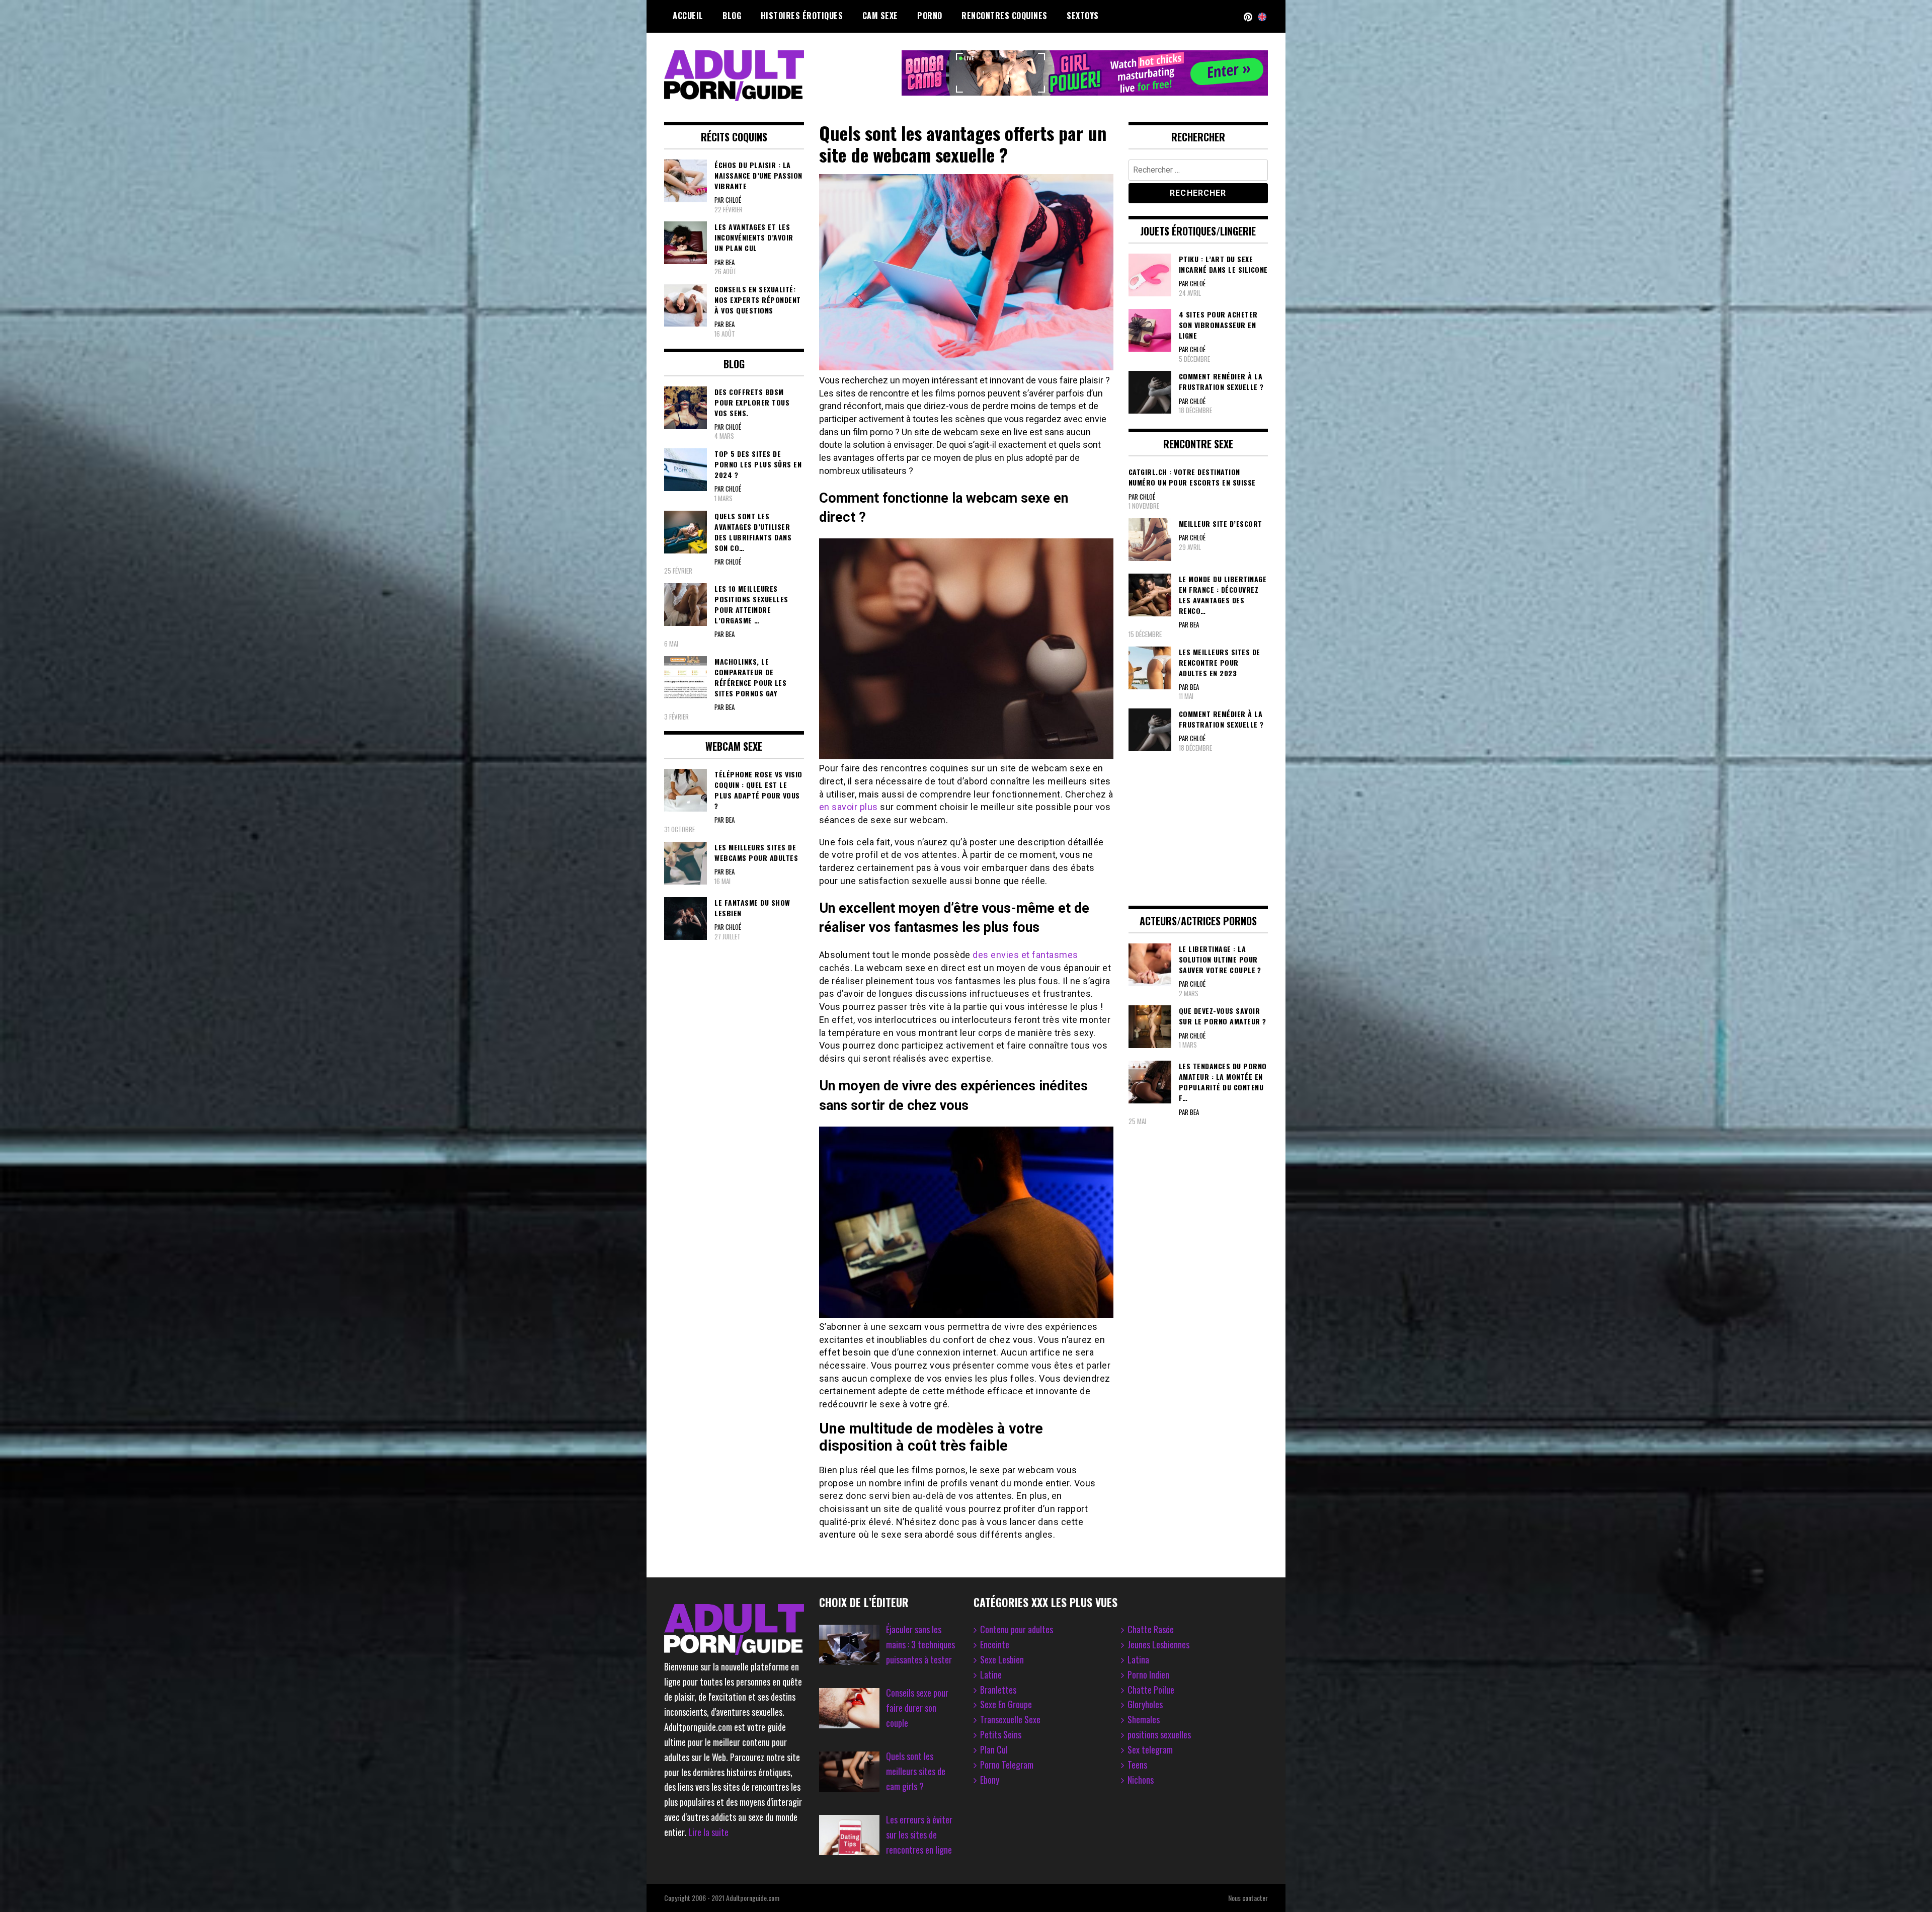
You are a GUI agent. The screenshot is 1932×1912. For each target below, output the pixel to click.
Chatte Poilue (1151, 1690)
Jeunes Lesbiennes (1158, 1644)
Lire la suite (708, 1832)
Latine (991, 1675)
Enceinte (995, 1644)
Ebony (990, 1780)
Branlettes (998, 1690)
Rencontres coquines (1004, 16)
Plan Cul (994, 1749)
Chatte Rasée (1151, 1629)
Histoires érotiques (802, 16)
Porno (930, 16)
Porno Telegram (1007, 1765)
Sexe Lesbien (1002, 1659)
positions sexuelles (1159, 1734)
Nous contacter (1248, 1898)
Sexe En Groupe (1006, 1704)
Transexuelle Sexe (1010, 1719)
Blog (732, 16)
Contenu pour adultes (1017, 1629)
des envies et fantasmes (1025, 955)
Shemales (1144, 1719)
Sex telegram (1150, 1749)
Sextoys (1083, 16)
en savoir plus (849, 807)
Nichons (1141, 1780)
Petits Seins (1001, 1734)
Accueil (688, 16)
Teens (1137, 1765)
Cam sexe (880, 16)
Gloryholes (1145, 1704)
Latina (1138, 1659)
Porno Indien (1148, 1675)
